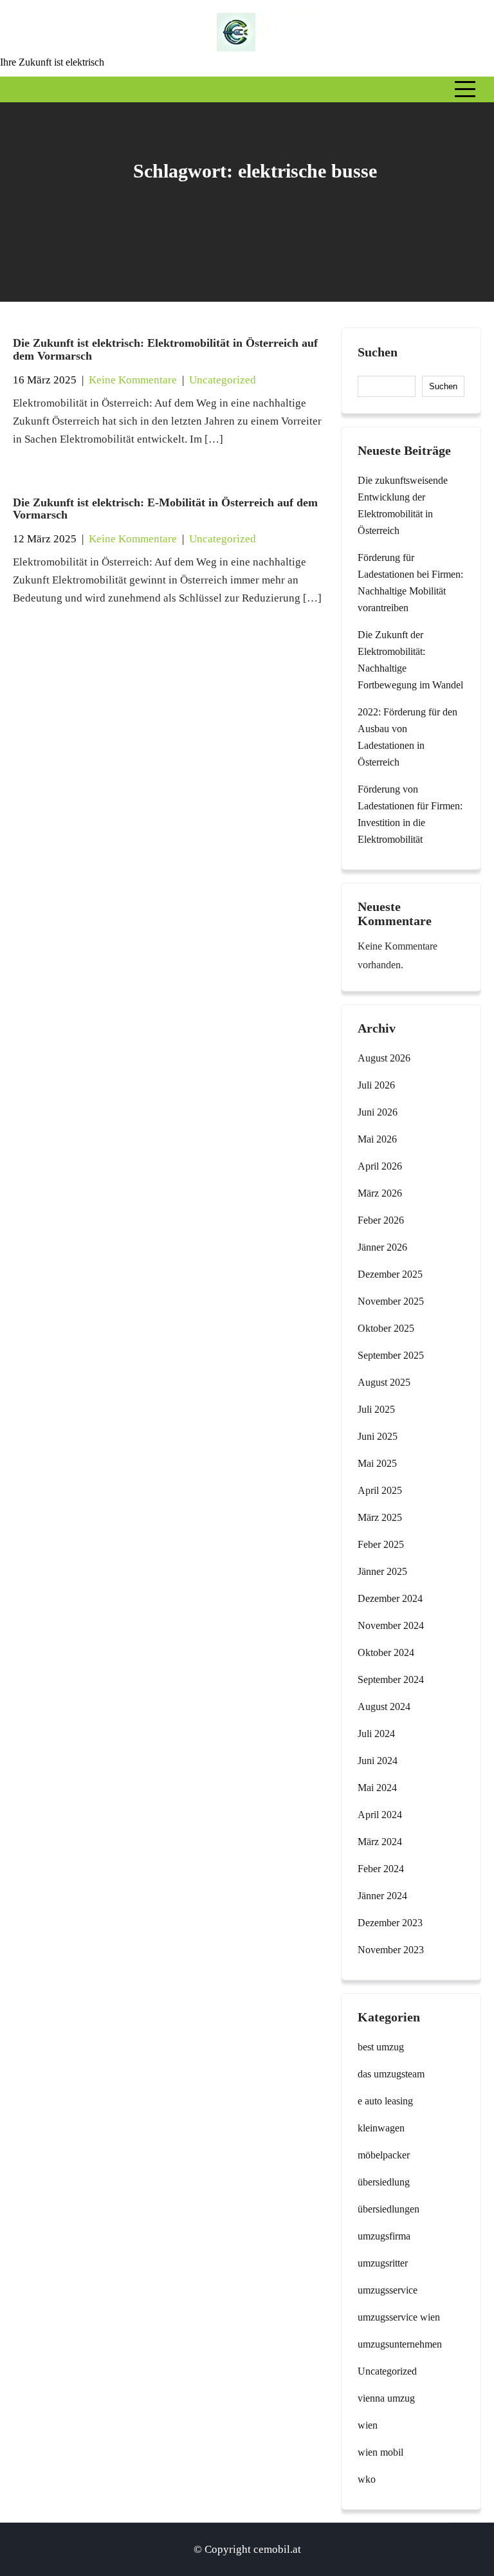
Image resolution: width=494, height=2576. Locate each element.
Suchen (378, 352)
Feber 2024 (381, 1869)
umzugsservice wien (399, 2317)
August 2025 (384, 1382)
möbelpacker (384, 2155)
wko (367, 2479)
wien (368, 2425)
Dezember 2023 (390, 1923)
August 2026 (384, 1058)
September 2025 (391, 1355)
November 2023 (391, 1950)
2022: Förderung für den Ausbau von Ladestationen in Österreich (407, 737)
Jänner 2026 (382, 1247)
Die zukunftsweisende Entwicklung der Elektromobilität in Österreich (403, 505)
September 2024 (391, 1679)
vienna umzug (386, 2398)
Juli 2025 (376, 1409)
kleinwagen (381, 2128)
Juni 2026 (378, 1112)
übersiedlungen (389, 2209)
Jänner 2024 (382, 1896)
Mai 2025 (377, 1463)
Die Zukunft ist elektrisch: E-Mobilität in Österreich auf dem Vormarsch (165, 509)
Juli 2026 (376, 1085)
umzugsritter (383, 2263)
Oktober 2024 (386, 1652)
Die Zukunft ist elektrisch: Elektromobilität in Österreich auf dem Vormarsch (165, 349)
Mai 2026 (377, 1139)
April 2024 (380, 1815)
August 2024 (384, 1707)
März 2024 (380, 1842)
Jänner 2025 (382, 1571)
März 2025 (380, 1517)
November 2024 (391, 1625)
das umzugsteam (391, 2074)
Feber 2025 (381, 1544)
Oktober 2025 (386, 1328)
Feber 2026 (381, 1220)
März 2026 (380, 1193)
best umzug (381, 2047)
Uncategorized (223, 380)
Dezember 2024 (390, 1598)
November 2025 (391, 1301)
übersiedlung (384, 2182)
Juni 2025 (378, 1436)
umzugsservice (388, 2290)
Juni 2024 (378, 1761)
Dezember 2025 (390, 1274)
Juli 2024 (376, 1734)
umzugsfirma (384, 2236)
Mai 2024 (377, 1788)
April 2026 (380, 1166)
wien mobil (380, 2452)
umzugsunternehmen (400, 2344)
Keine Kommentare (133, 380)
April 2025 (380, 1490)
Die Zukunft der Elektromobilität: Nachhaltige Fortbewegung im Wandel (410, 660)
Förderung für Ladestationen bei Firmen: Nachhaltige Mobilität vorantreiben (410, 583)
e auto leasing (385, 2101)
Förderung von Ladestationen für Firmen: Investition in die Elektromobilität (410, 814)
